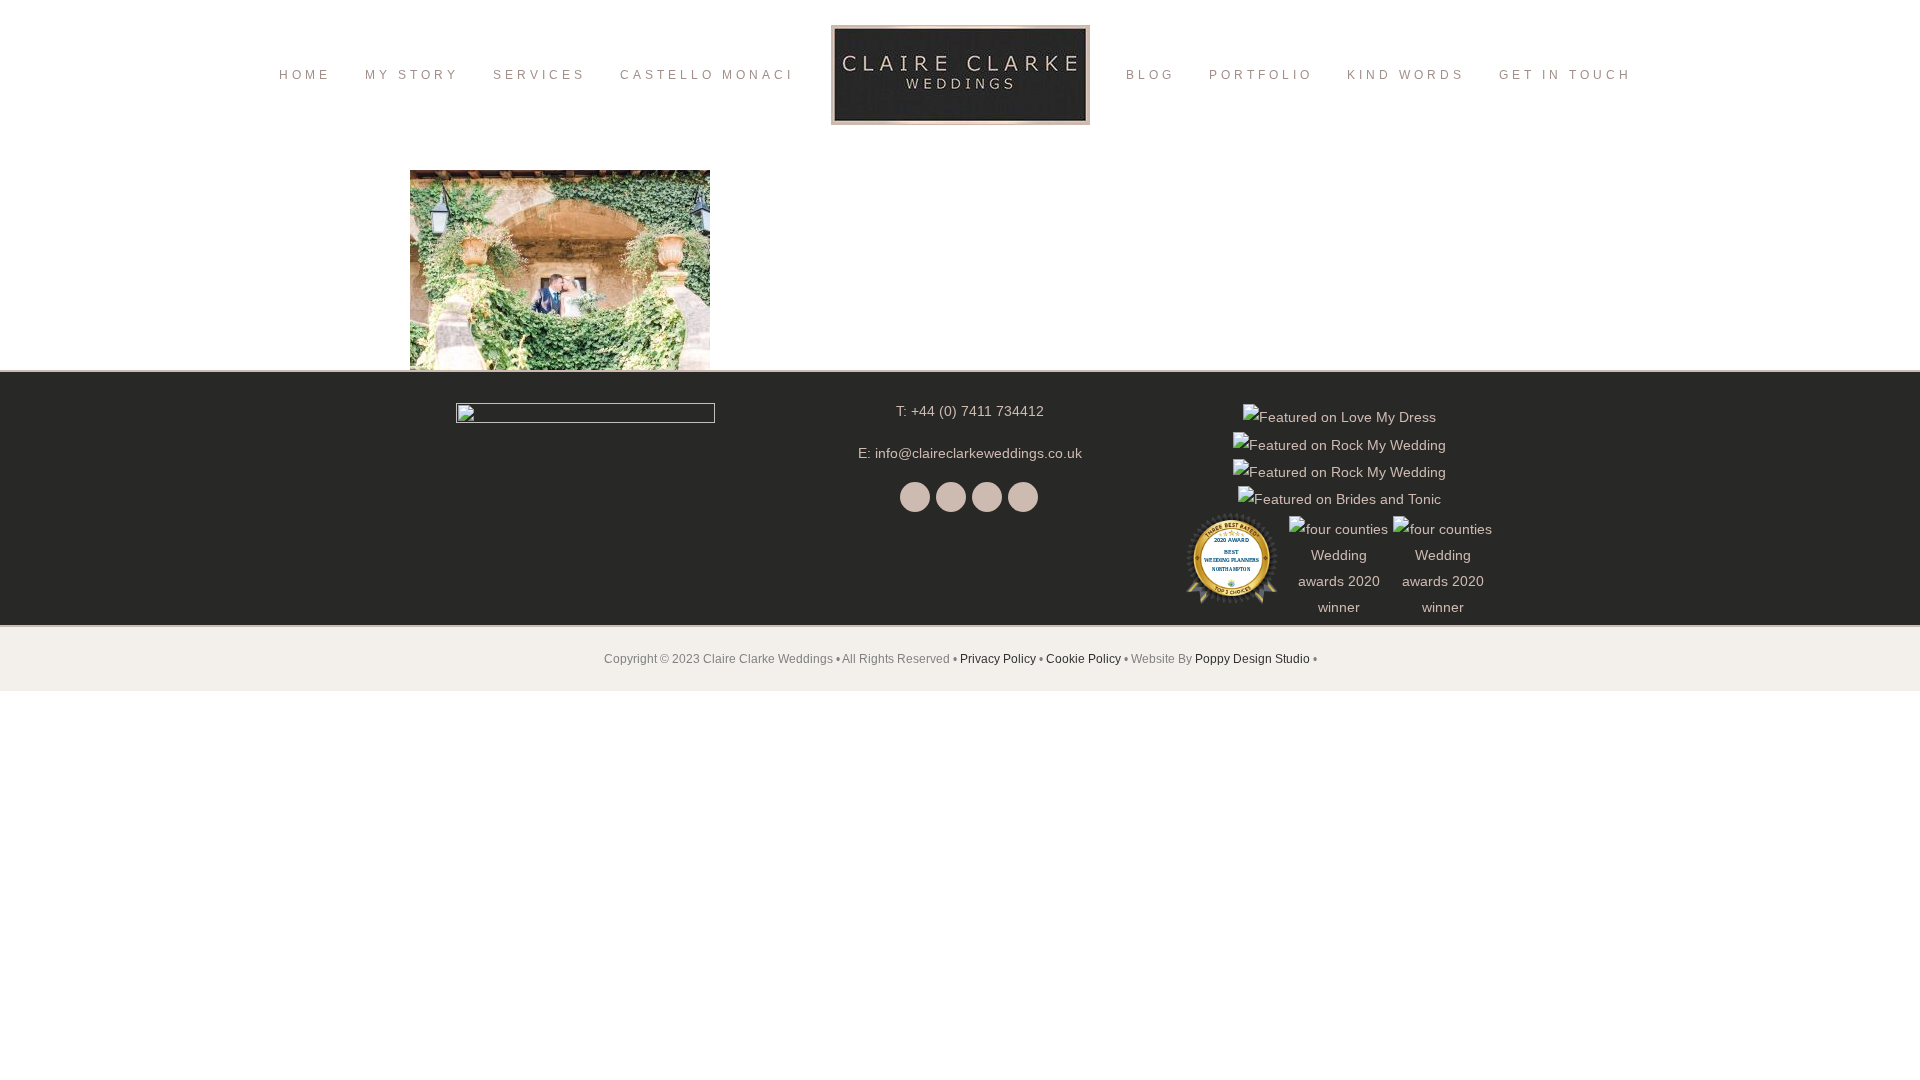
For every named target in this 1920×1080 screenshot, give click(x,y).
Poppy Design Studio (1254, 659)
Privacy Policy (998, 659)
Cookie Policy (1083, 659)
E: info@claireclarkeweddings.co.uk (970, 453)
